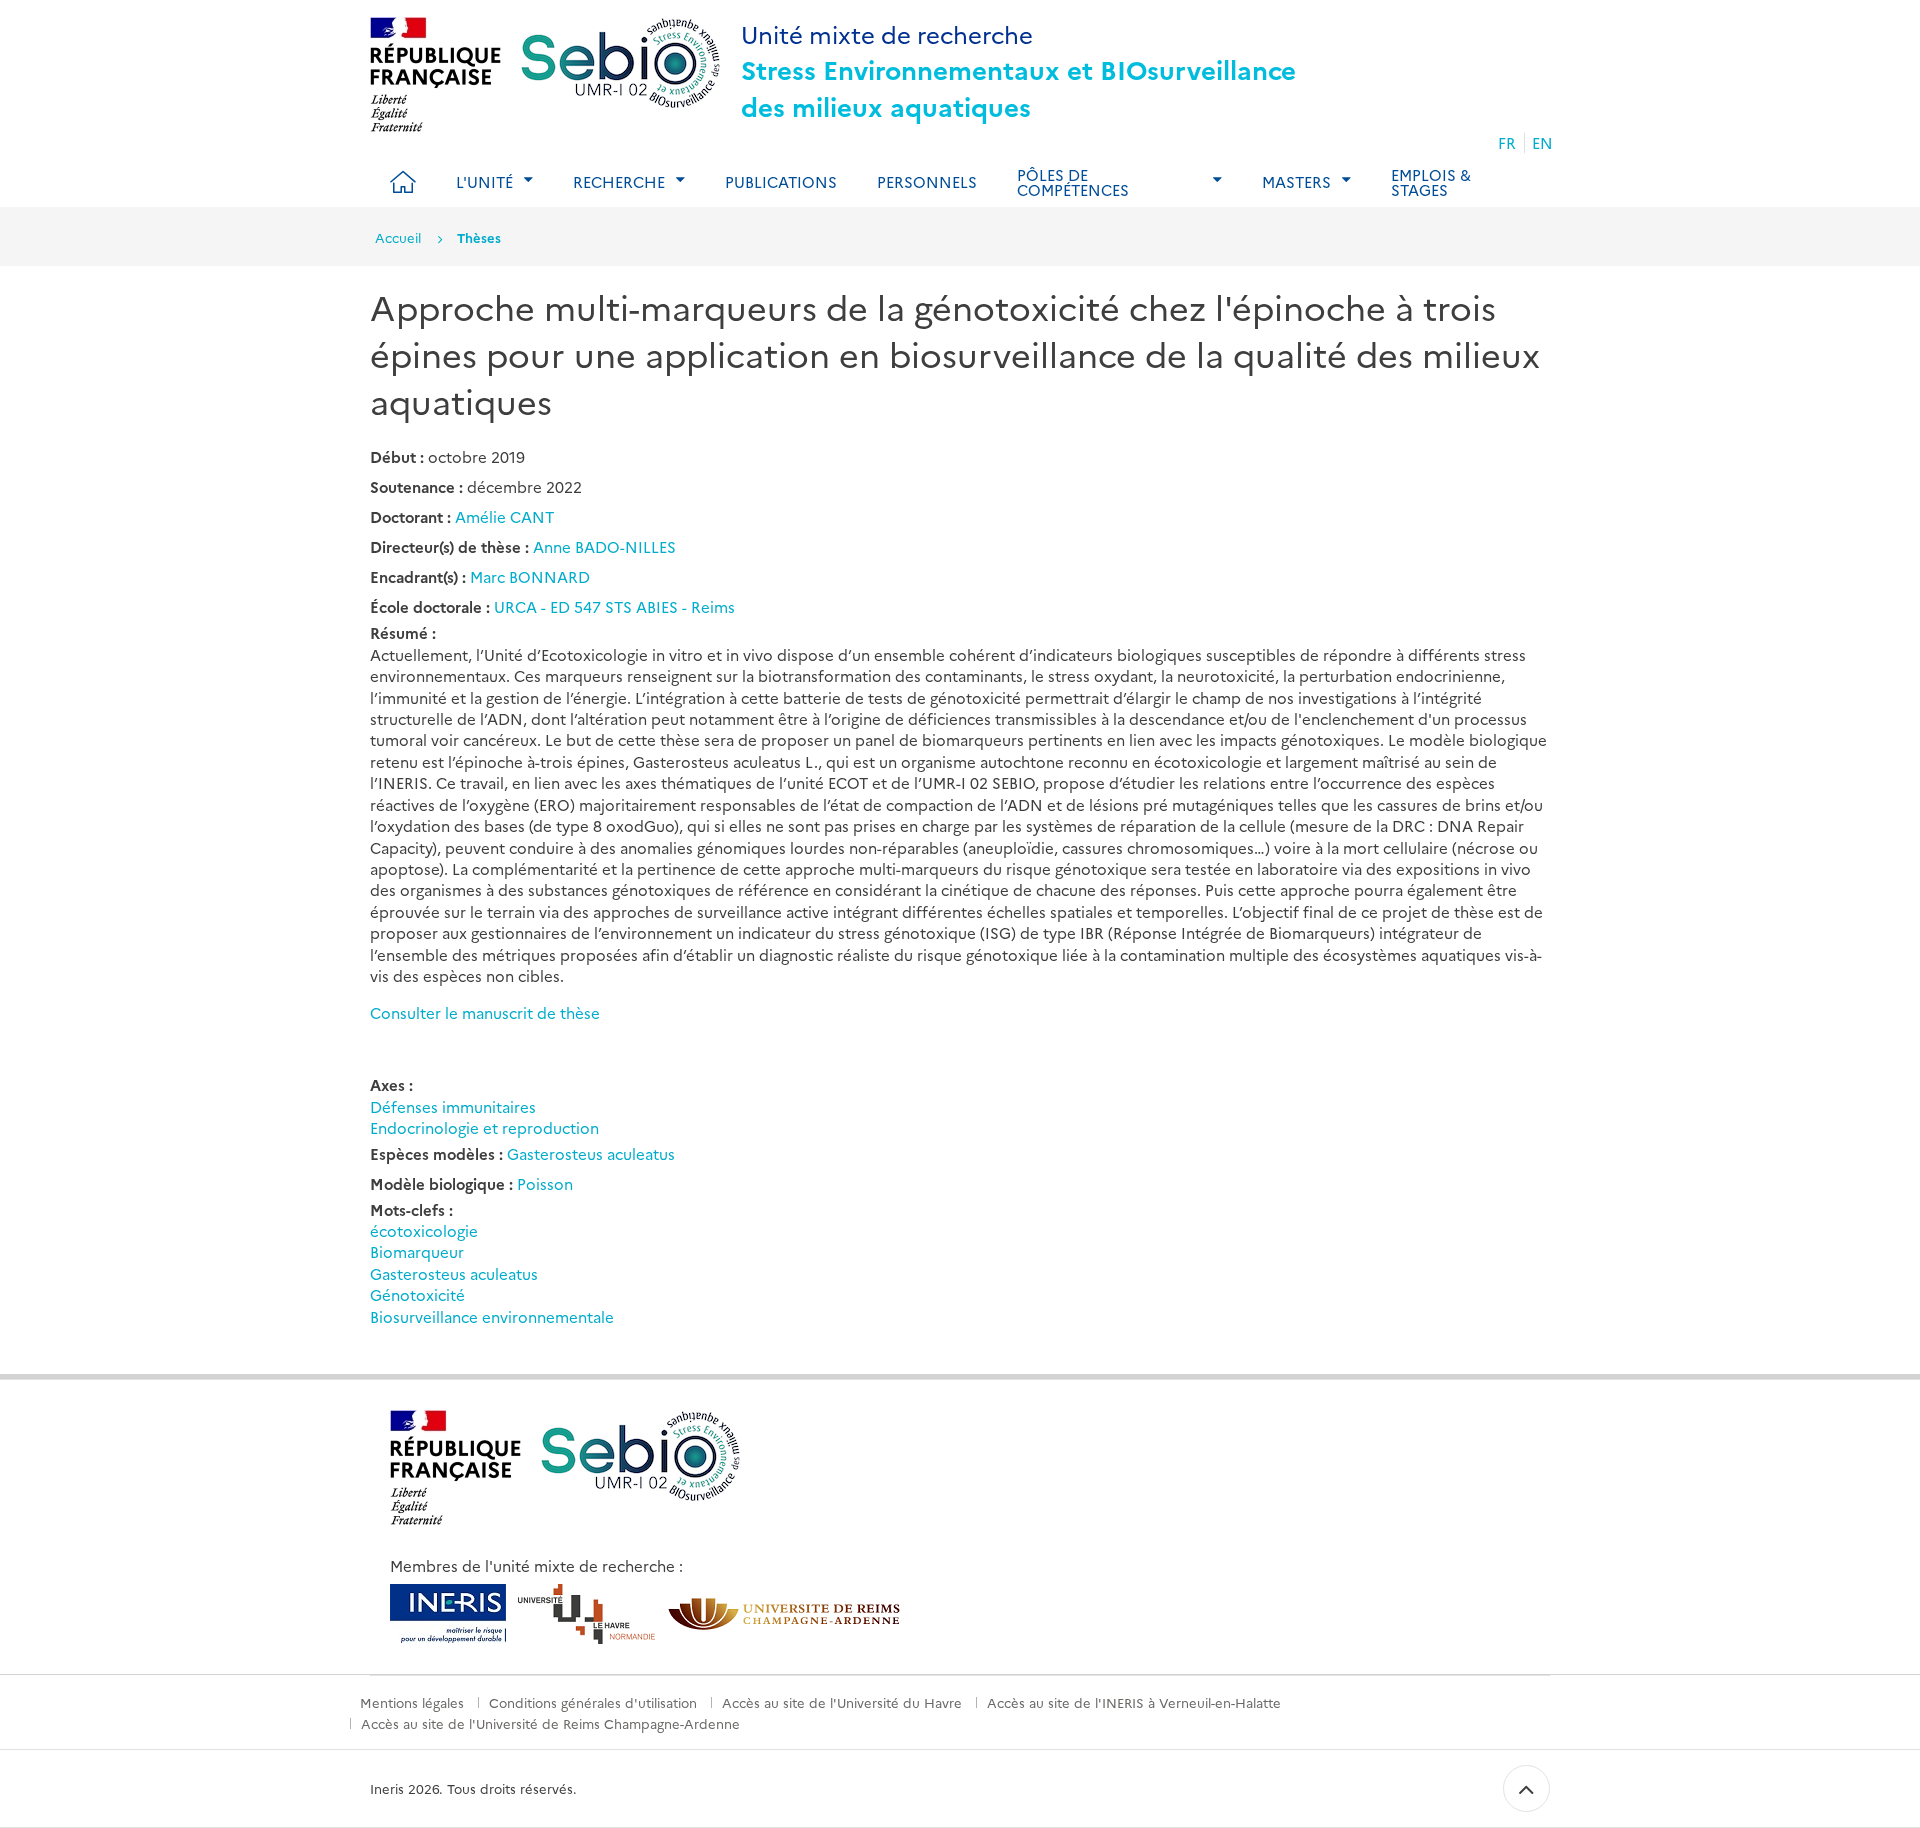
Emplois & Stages (1431, 182)
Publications (781, 181)
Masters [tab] (1296, 181)
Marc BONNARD (530, 576)
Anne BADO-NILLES (604, 546)
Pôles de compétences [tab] (1073, 182)
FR (1507, 142)
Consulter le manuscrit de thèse (485, 1012)
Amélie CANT (504, 516)
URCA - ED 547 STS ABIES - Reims (614, 606)
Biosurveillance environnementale (492, 1316)
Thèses (479, 237)
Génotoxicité (417, 1294)
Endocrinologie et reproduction (484, 1127)
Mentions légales (412, 1702)
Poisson (545, 1183)
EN (1542, 142)
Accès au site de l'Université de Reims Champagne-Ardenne (550, 1723)
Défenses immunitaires (453, 1106)
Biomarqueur (417, 1251)
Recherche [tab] (619, 181)
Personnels (927, 181)
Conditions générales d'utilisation (593, 1702)
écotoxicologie (424, 1230)
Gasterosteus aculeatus (591, 1153)
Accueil (398, 237)
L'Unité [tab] (484, 181)
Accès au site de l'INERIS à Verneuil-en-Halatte (1134, 1702)
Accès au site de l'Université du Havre (842, 1702)
